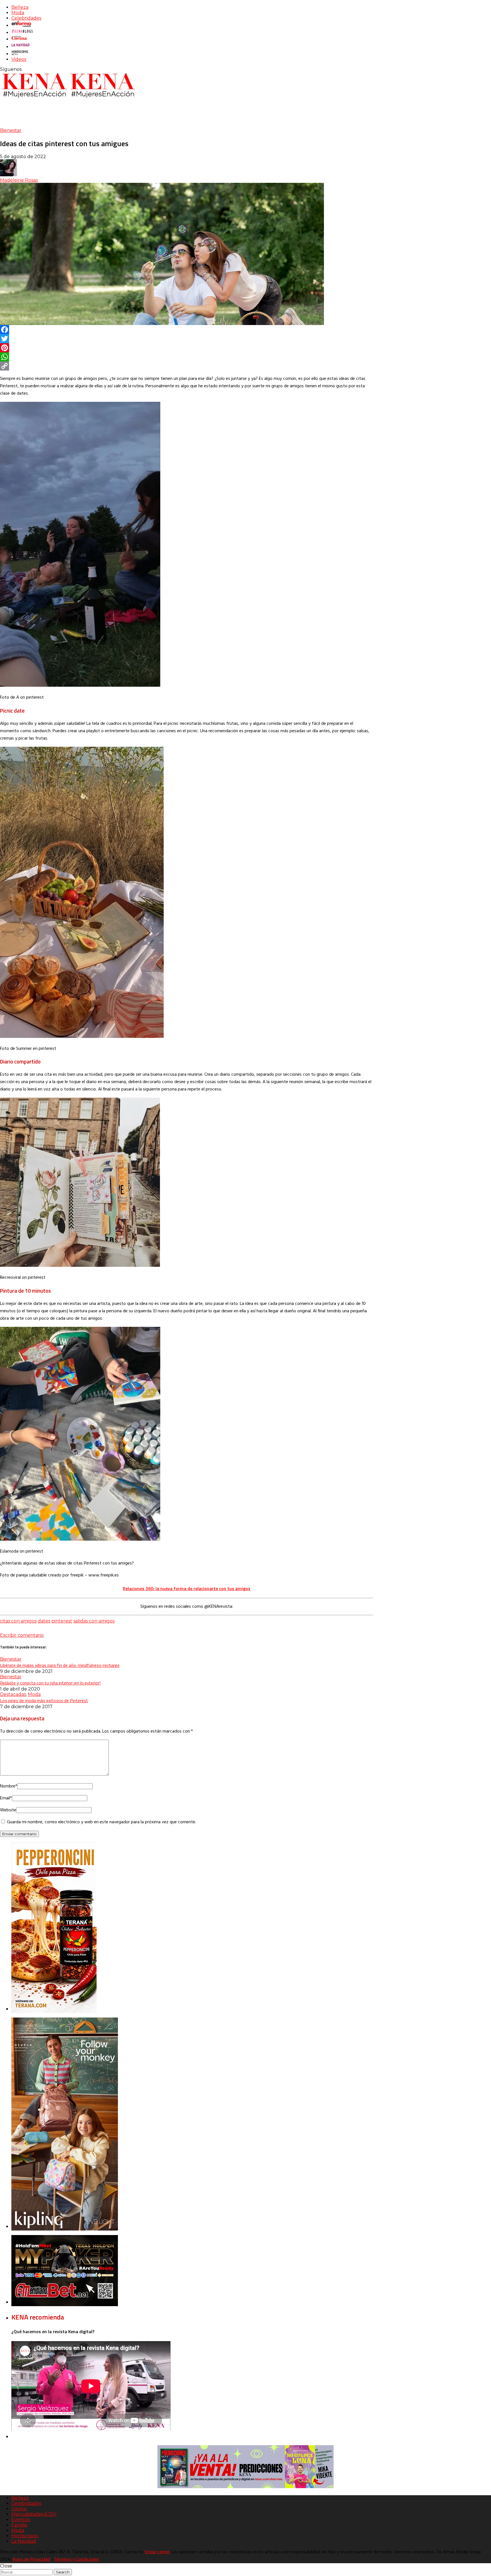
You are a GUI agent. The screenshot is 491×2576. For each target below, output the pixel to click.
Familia (19, 2525)
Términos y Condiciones (77, 2560)
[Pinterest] (187, 348)
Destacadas (13, 1694)
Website (8, 1810)
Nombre (9, 1786)
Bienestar (11, 130)
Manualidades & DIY (34, 2514)
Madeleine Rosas (19, 180)
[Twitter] (187, 339)
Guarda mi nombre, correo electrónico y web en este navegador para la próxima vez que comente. (101, 1822)
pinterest (62, 1621)
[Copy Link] (187, 366)
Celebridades (26, 18)
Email (6, 1798)
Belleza (20, 7)
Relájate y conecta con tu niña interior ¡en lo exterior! (50, 1683)
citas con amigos (18, 1621)
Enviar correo (157, 2552)
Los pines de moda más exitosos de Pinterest (44, 1700)
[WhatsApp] (187, 357)
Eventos (21, 2520)
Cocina (19, 2509)
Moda (18, 13)
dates (44, 1621)
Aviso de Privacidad (31, 2560)
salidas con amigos (94, 1621)
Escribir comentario (22, 1635)
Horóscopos (25, 2536)
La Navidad (24, 2541)
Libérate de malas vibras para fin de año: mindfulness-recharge (60, 1665)
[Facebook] (187, 330)
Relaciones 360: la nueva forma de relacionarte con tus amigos (187, 1588)
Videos (19, 59)
